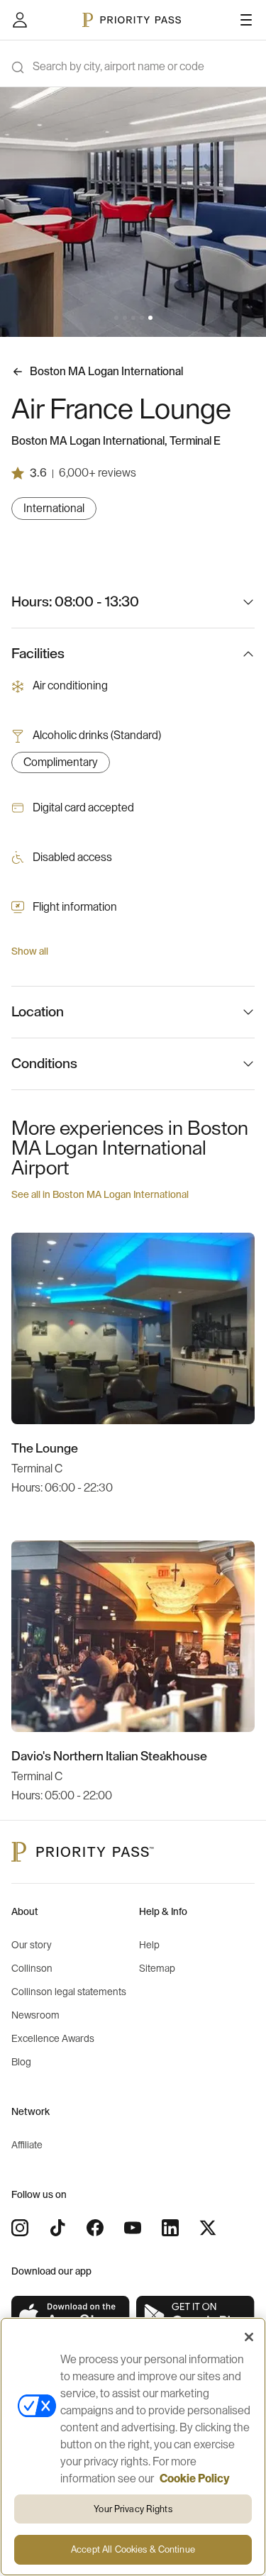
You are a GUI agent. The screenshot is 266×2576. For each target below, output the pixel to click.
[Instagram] (20, 2228)
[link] (71, 2316)
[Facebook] (95, 2228)
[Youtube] (133, 2228)
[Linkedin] (170, 2228)
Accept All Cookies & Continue (133, 2549)
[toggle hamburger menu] (246, 20)
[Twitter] (208, 2228)
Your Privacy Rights (133, 2509)
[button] (116, 318)
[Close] (249, 2337)
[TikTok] (57, 2228)
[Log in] (20, 20)
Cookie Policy (195, 2479)
